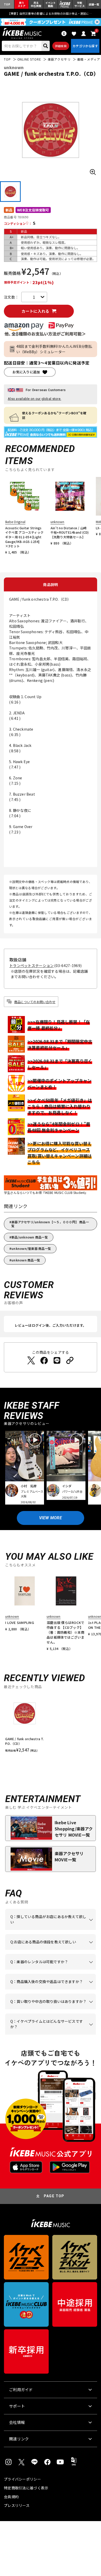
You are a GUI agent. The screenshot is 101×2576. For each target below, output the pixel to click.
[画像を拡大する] (93, 172)
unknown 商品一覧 (26, 1260)
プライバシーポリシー (22, 2479)
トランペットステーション (31, 965)
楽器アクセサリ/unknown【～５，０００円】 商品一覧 (50, 1224)
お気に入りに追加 (26, 372)
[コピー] (70, 1360)
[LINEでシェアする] (57, 1360)
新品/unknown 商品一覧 (30, 1237)
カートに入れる (35, 311)
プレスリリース (17, 2505)
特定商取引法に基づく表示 (26, 2488)
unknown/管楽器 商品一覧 (31, 1248)
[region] (51, 1725)
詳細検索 (61, 46)
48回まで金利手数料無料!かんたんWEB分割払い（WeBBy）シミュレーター (54, 349)
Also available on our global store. (34, 399)
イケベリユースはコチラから (49, 2009)
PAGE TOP (54, 2196)
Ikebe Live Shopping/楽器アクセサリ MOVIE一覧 (74, 1829)
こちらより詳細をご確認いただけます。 (49, 2035)
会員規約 (11, 2497)
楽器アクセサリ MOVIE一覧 (69, 1856)
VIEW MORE (51, 1518)
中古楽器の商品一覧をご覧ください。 (49, 1970)
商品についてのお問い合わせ (35, 1002)
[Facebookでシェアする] (44, 1360)
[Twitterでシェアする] (31, 1360)
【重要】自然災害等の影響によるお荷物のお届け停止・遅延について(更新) (51, 13)
